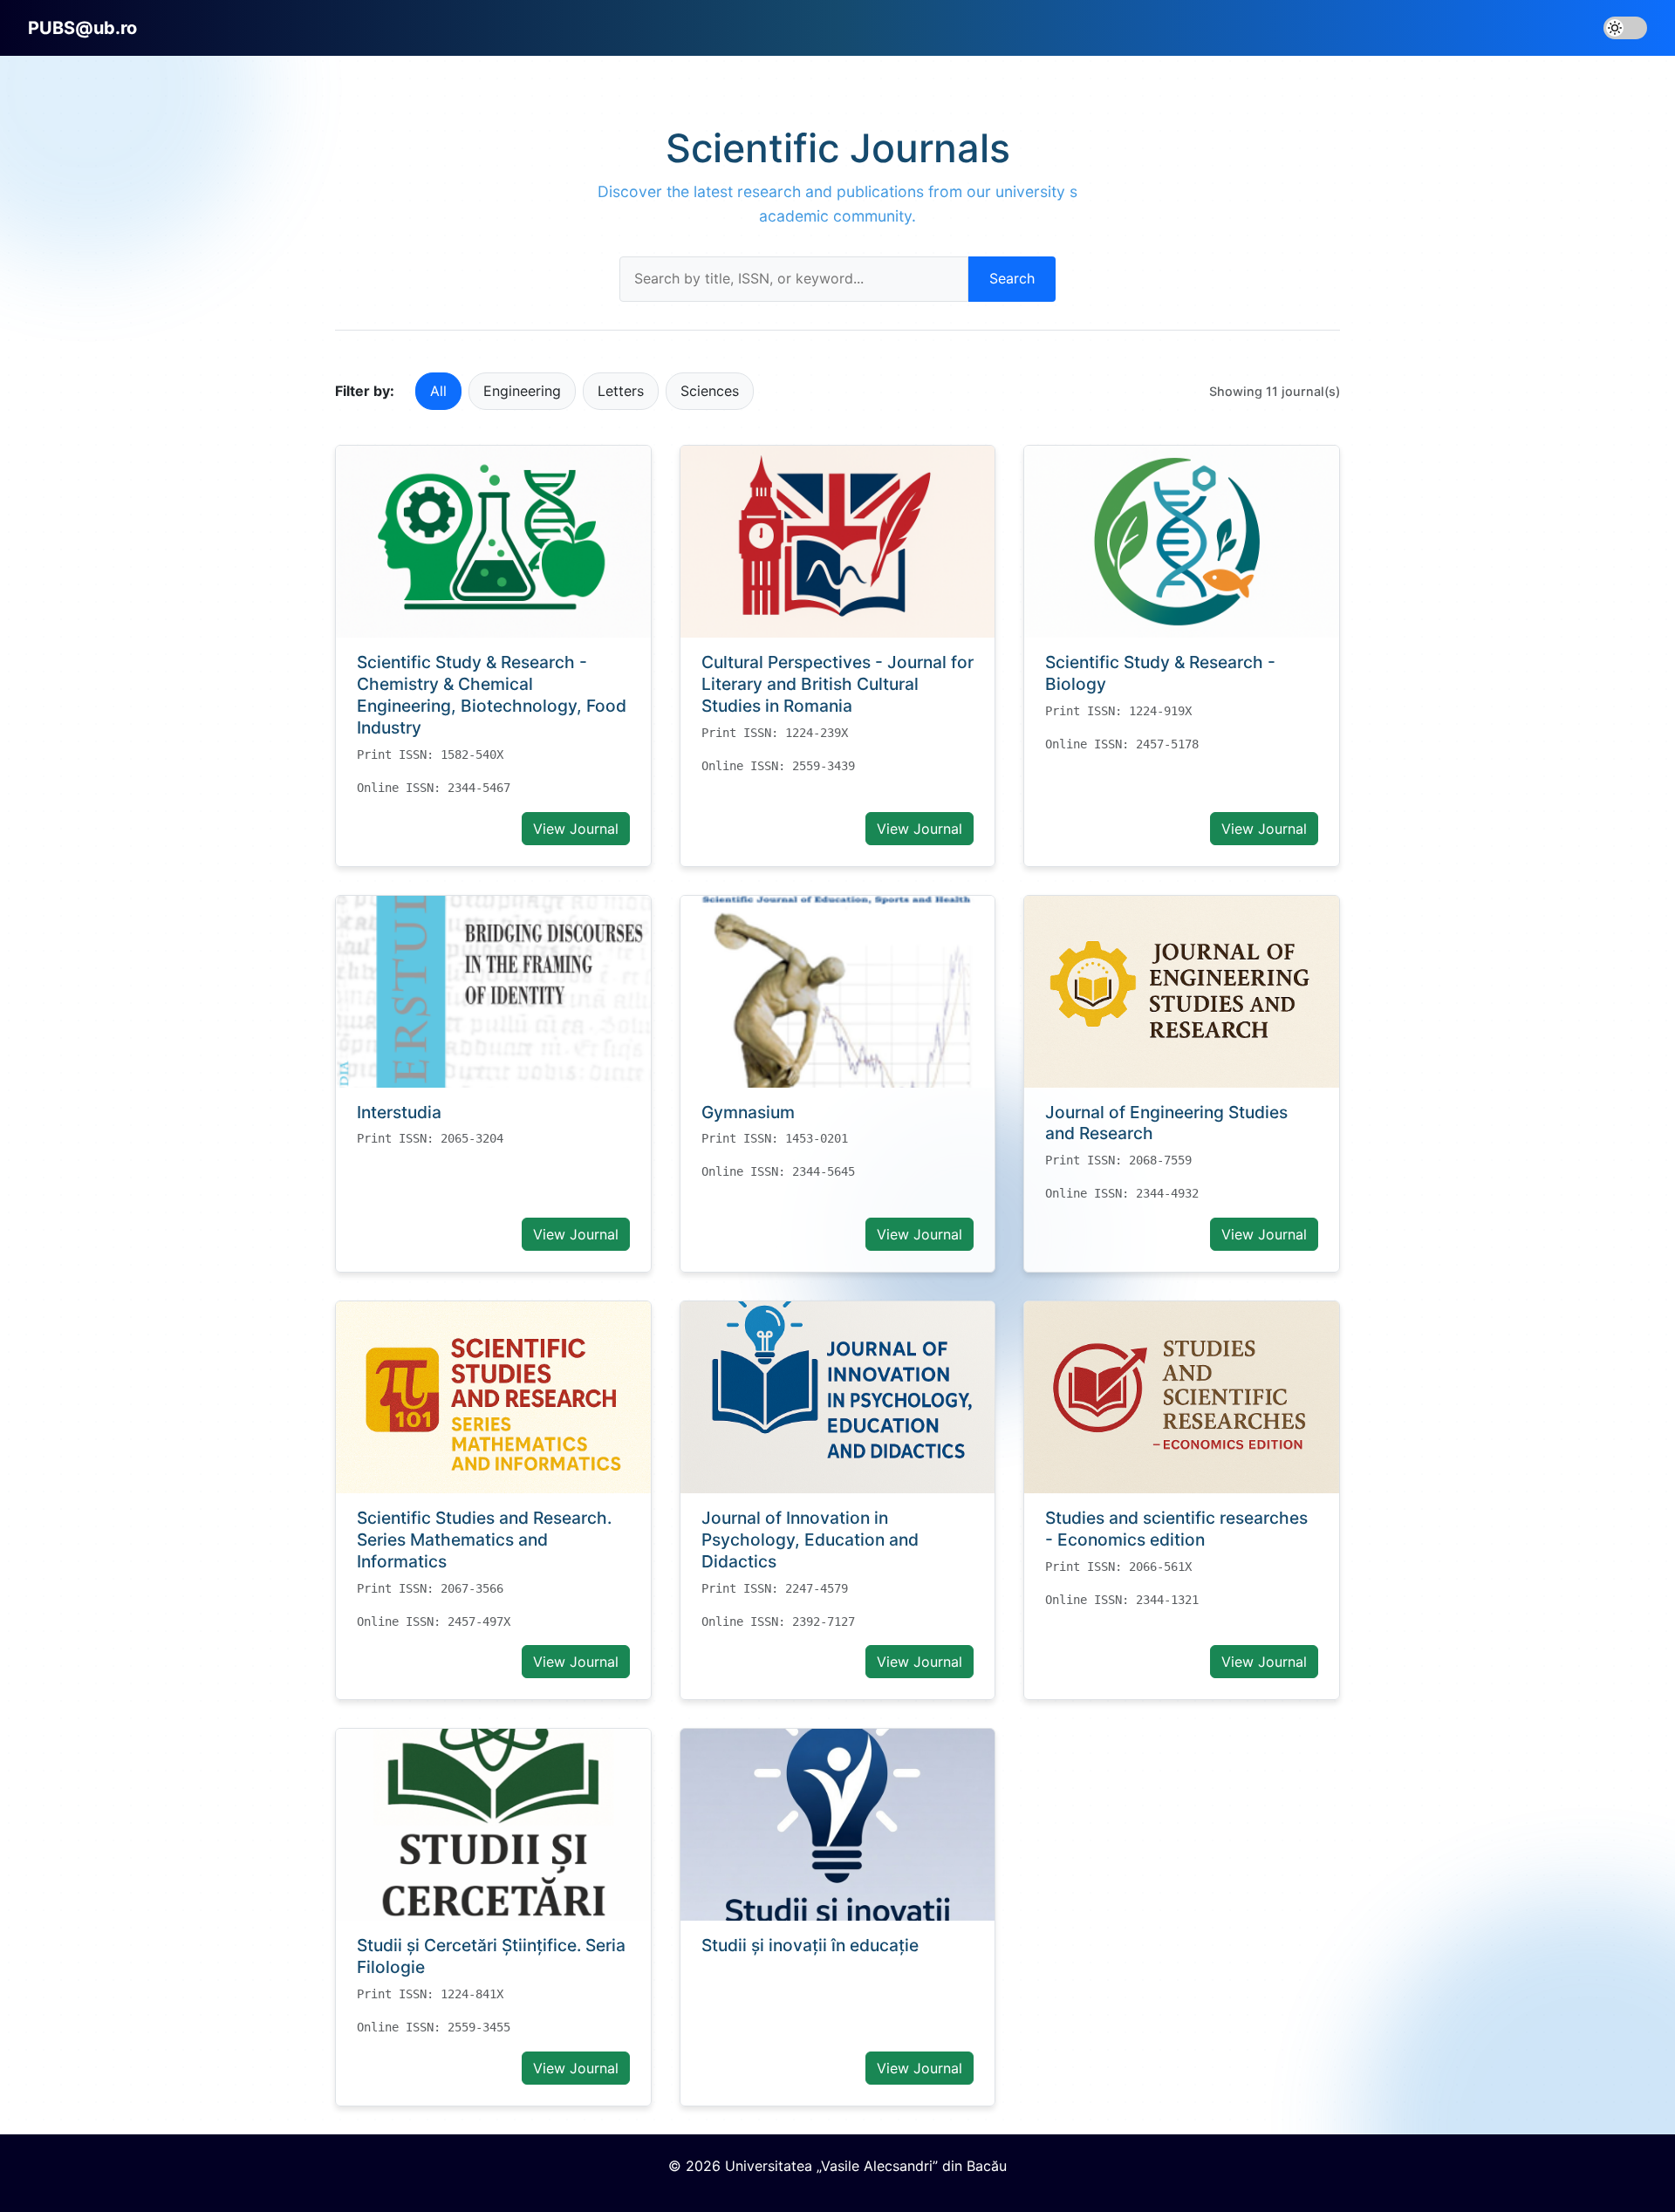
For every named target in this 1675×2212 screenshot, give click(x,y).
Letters (621, 391)
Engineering (522, 391)
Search (1012, 278)
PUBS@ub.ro (82, 28)
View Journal (576, 829)
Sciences (710, 391)
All (438, 391)
